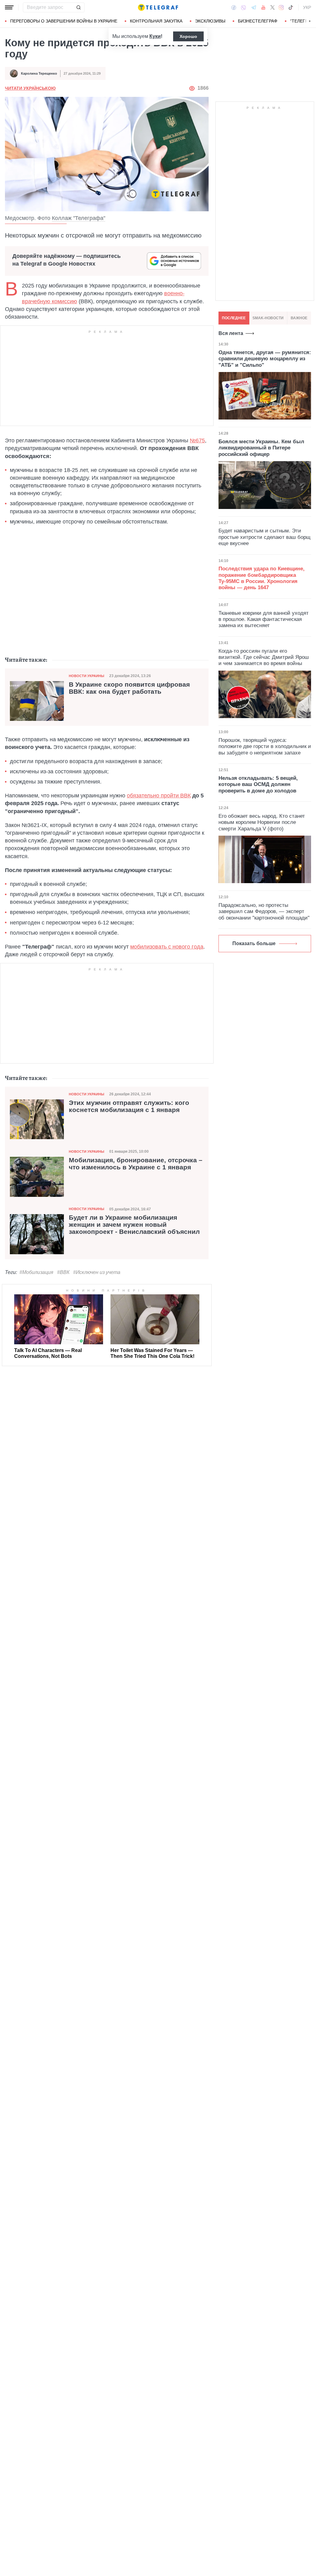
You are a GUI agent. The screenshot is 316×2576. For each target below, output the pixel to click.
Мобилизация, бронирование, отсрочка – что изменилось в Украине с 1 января (136, 1164)
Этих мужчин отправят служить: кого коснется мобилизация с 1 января (129, 1106)
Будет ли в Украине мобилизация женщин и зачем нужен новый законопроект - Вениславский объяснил (134, 1225)
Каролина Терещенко (39, 73)
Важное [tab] (299, 318)
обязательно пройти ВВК (159, 796)
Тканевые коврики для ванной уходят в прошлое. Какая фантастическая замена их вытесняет (264, 619)
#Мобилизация (36, 1272)
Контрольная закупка (156, 21)
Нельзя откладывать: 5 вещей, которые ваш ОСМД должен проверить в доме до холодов (258, 784)
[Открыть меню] (9, 7)
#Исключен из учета (97, 1272)
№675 (197, 440)
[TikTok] (291, 7)
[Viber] (243, 8)
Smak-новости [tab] (268, 318)
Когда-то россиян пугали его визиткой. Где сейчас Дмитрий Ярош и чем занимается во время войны (264, 657)
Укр (307, 7)
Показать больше (254, 943)
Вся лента (231, 333)
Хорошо (188, 36)
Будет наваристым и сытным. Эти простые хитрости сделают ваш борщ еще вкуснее (264, 537)
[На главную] (158, 7)
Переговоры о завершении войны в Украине (64, 21)
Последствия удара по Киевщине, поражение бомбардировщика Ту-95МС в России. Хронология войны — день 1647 (262, 578)
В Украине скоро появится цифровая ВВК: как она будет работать (129, 688)
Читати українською (30, 88)
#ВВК (63, 1272)
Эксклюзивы (210, 21)
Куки (155, 36)
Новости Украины (87, 676)
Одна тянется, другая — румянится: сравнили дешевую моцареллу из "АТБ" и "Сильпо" (265, 359)
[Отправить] (78, 7)
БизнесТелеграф (258, 21)
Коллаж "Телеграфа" (79, 218)
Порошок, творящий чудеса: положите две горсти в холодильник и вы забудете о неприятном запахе (265, 746)
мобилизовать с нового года (167, 947)
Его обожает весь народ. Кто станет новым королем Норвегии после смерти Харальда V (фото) (262, 822)
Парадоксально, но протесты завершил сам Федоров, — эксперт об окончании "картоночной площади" (264, 912)
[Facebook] (234, 7)
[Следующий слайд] (310, 21)
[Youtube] (263, 7)
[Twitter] (272, 7)
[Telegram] (254, 7)
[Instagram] (281, 7)
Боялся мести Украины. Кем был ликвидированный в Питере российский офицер (261, 448)
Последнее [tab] (234, 318)
